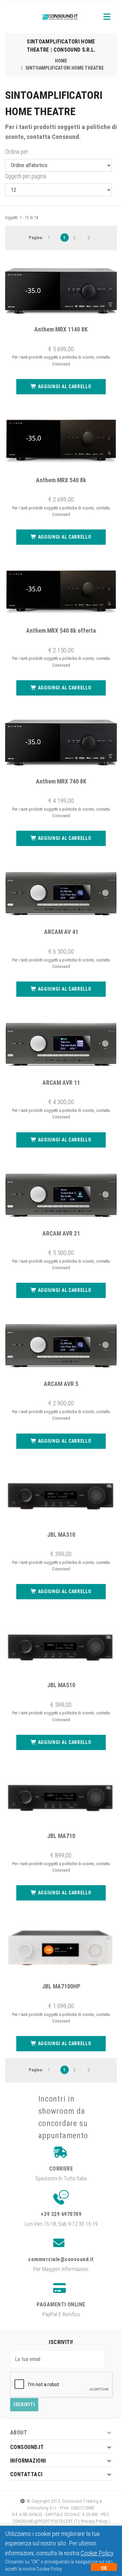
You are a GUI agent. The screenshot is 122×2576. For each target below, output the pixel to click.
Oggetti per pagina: (26, 176)
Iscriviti (24, 2404)
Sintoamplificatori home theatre (65, 68)
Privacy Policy (94, 2521)
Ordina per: (17, 152)
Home (61, 61)
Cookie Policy (97, 2553)
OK (104, 2568)
